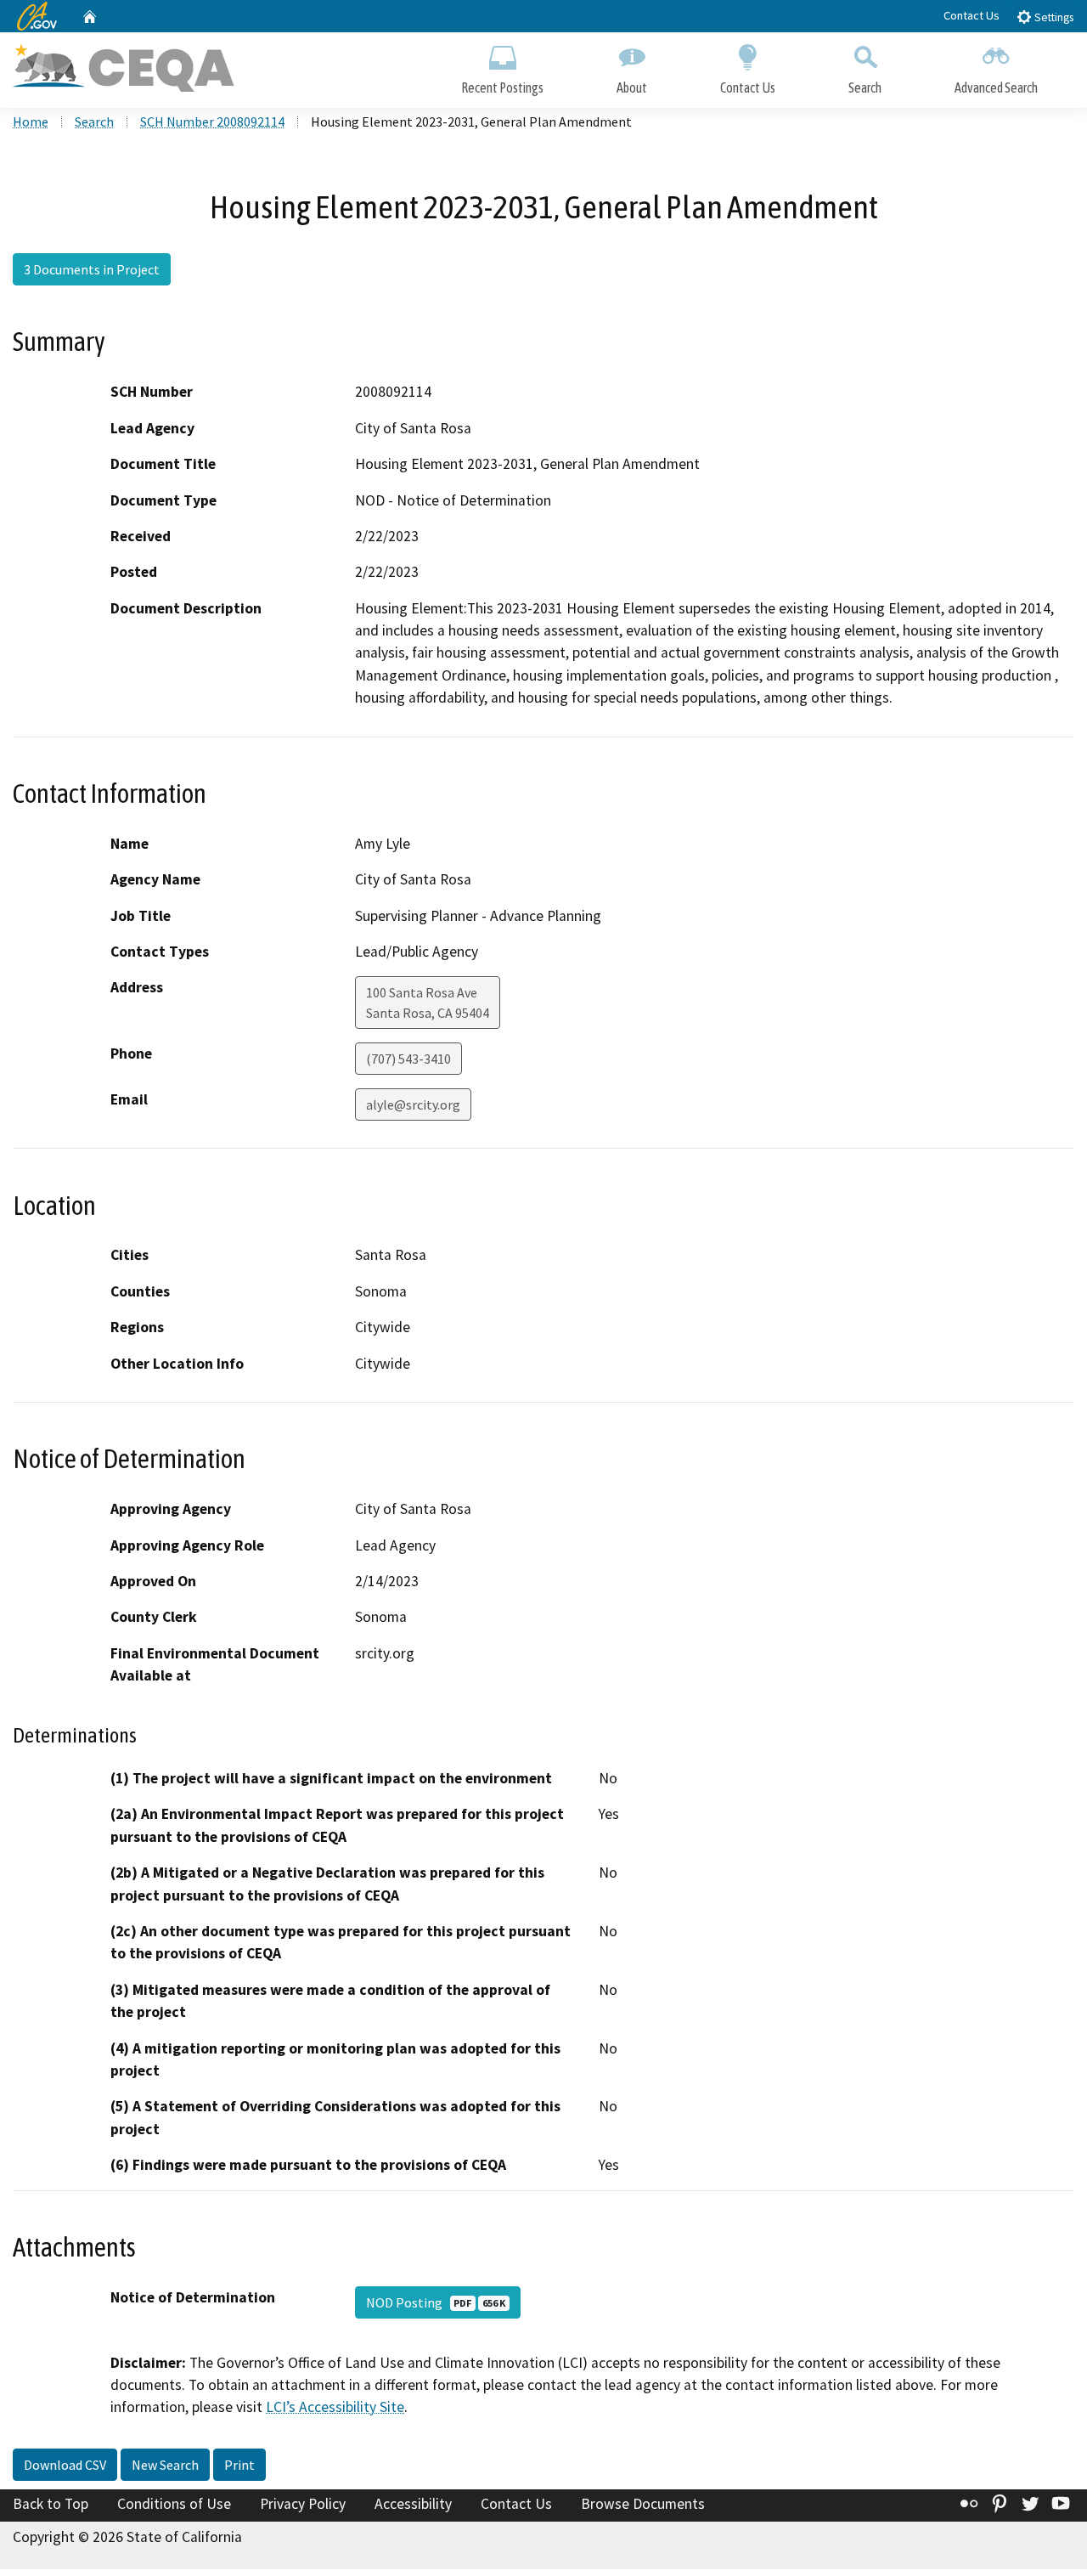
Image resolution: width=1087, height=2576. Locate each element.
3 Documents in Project (92, 269)
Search (865, 88)
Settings (1053, 17)
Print (239, 2465)
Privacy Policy (303, 2504)
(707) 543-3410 (408, 1059)
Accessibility (413, 2504)
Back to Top (51, 2504)
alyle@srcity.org (413, 1104)
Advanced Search (996, 88)
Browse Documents (643, 2504)
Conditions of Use (174, 2504)
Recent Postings (502, 88)
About (632, 88)
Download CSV (65, 2465)
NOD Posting (436, 2302)
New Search (165, 2465)
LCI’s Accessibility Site (335, 2407)
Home (31, 121)
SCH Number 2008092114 (212, 121)
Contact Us (972, 15)
